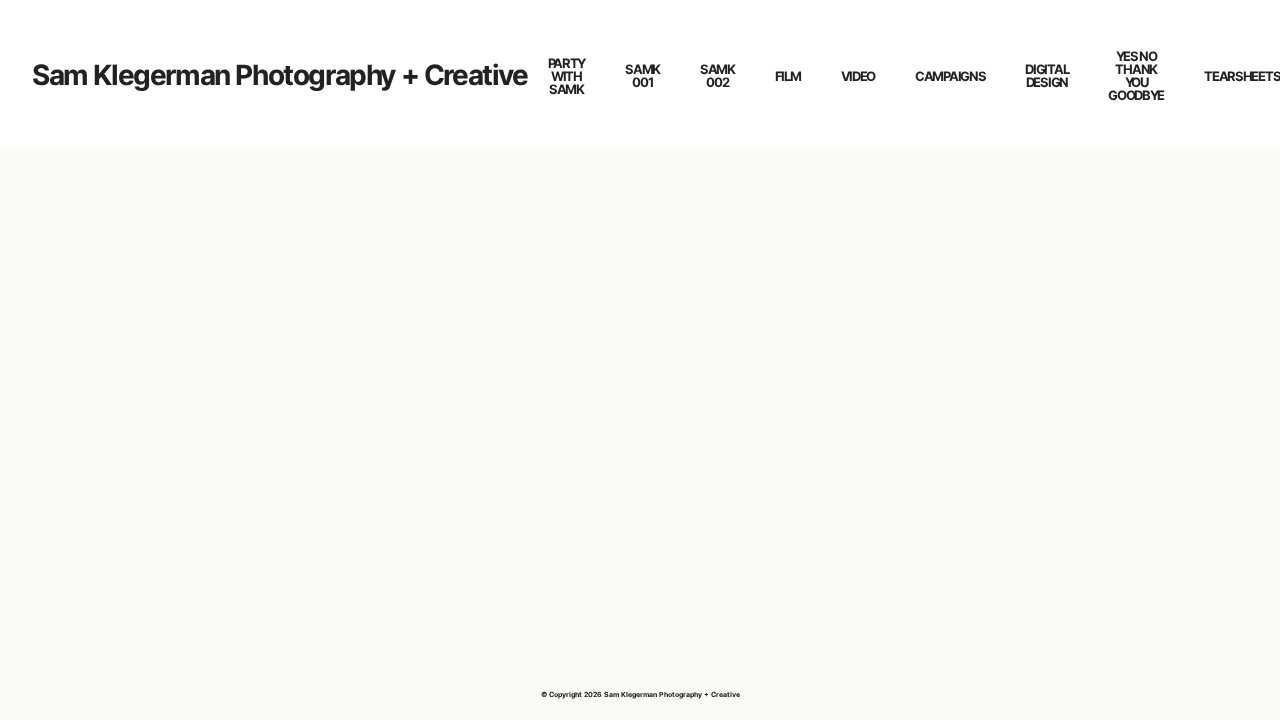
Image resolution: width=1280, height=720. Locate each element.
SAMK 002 (717, 75)
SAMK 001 (642, 75)
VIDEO (858, 76)
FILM (788, 76)
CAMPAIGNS (950, 76)
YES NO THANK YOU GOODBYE (1136, 75)
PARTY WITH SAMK (567, 76)
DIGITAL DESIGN (1046, 75)
